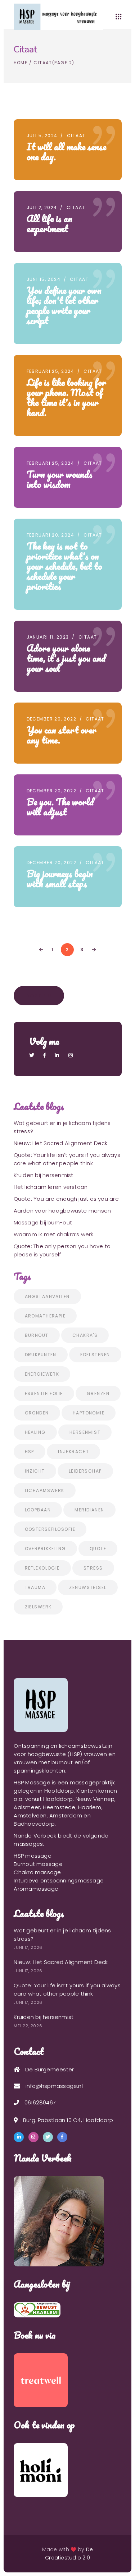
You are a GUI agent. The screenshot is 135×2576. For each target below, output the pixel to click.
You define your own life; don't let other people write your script (64, 305)
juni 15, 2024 (44, 279)
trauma (35, 1587)
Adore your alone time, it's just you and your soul (66, 658)
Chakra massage (37, 1872)
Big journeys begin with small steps (60, 879)
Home (21, 63)
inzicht (35, 1471)
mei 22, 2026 (28, 2026)
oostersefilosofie (50, 1529)
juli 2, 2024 (42, 207)
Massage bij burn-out (43, 1222)
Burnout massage (38, 1864)
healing (35, 1432)
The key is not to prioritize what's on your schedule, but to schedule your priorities (64, 566)
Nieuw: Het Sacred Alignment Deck (61, 1143)
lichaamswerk (45, 1490)
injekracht (73, 1452)
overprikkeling (45, 1549)
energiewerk (42, 1374)
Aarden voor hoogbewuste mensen (62, 1211)
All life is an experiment (49, 223)
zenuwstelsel (88, 1587)
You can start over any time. (62, 735)
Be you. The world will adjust (60, 807)
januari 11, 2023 (48, 637)
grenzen (98, 1393)
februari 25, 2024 (50, 371)
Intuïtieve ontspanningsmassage (59, 1880)
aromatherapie (45, 1316)
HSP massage (32, 1856)
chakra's (85, 1335)
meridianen (89, 1510)
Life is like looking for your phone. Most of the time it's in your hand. (66, 397)
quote (98, 1549)
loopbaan (38, 1510)
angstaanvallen (47, 1296)
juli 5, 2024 (42, 136)
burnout (37, 1335)
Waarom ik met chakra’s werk (54, 1234)
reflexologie (42, 1568)
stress (93, 1568)
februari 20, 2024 (50, 535)
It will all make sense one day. (66, 152)
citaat (76, 136)
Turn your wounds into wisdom (60, 479)
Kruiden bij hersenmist (44, 1175)
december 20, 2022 (51, 719)
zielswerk (38, 1607)
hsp (30, 1452)
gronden (37, 1413)
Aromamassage (36, 1889)
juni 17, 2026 (28, 1947)
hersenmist (85, 1432)
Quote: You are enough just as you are (66, 1199)
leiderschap (85, 1471)
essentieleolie (44, 1393)
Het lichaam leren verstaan (51, 1187)
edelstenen (95, 1355)
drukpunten (41, 1355)
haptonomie (89, 1413)
